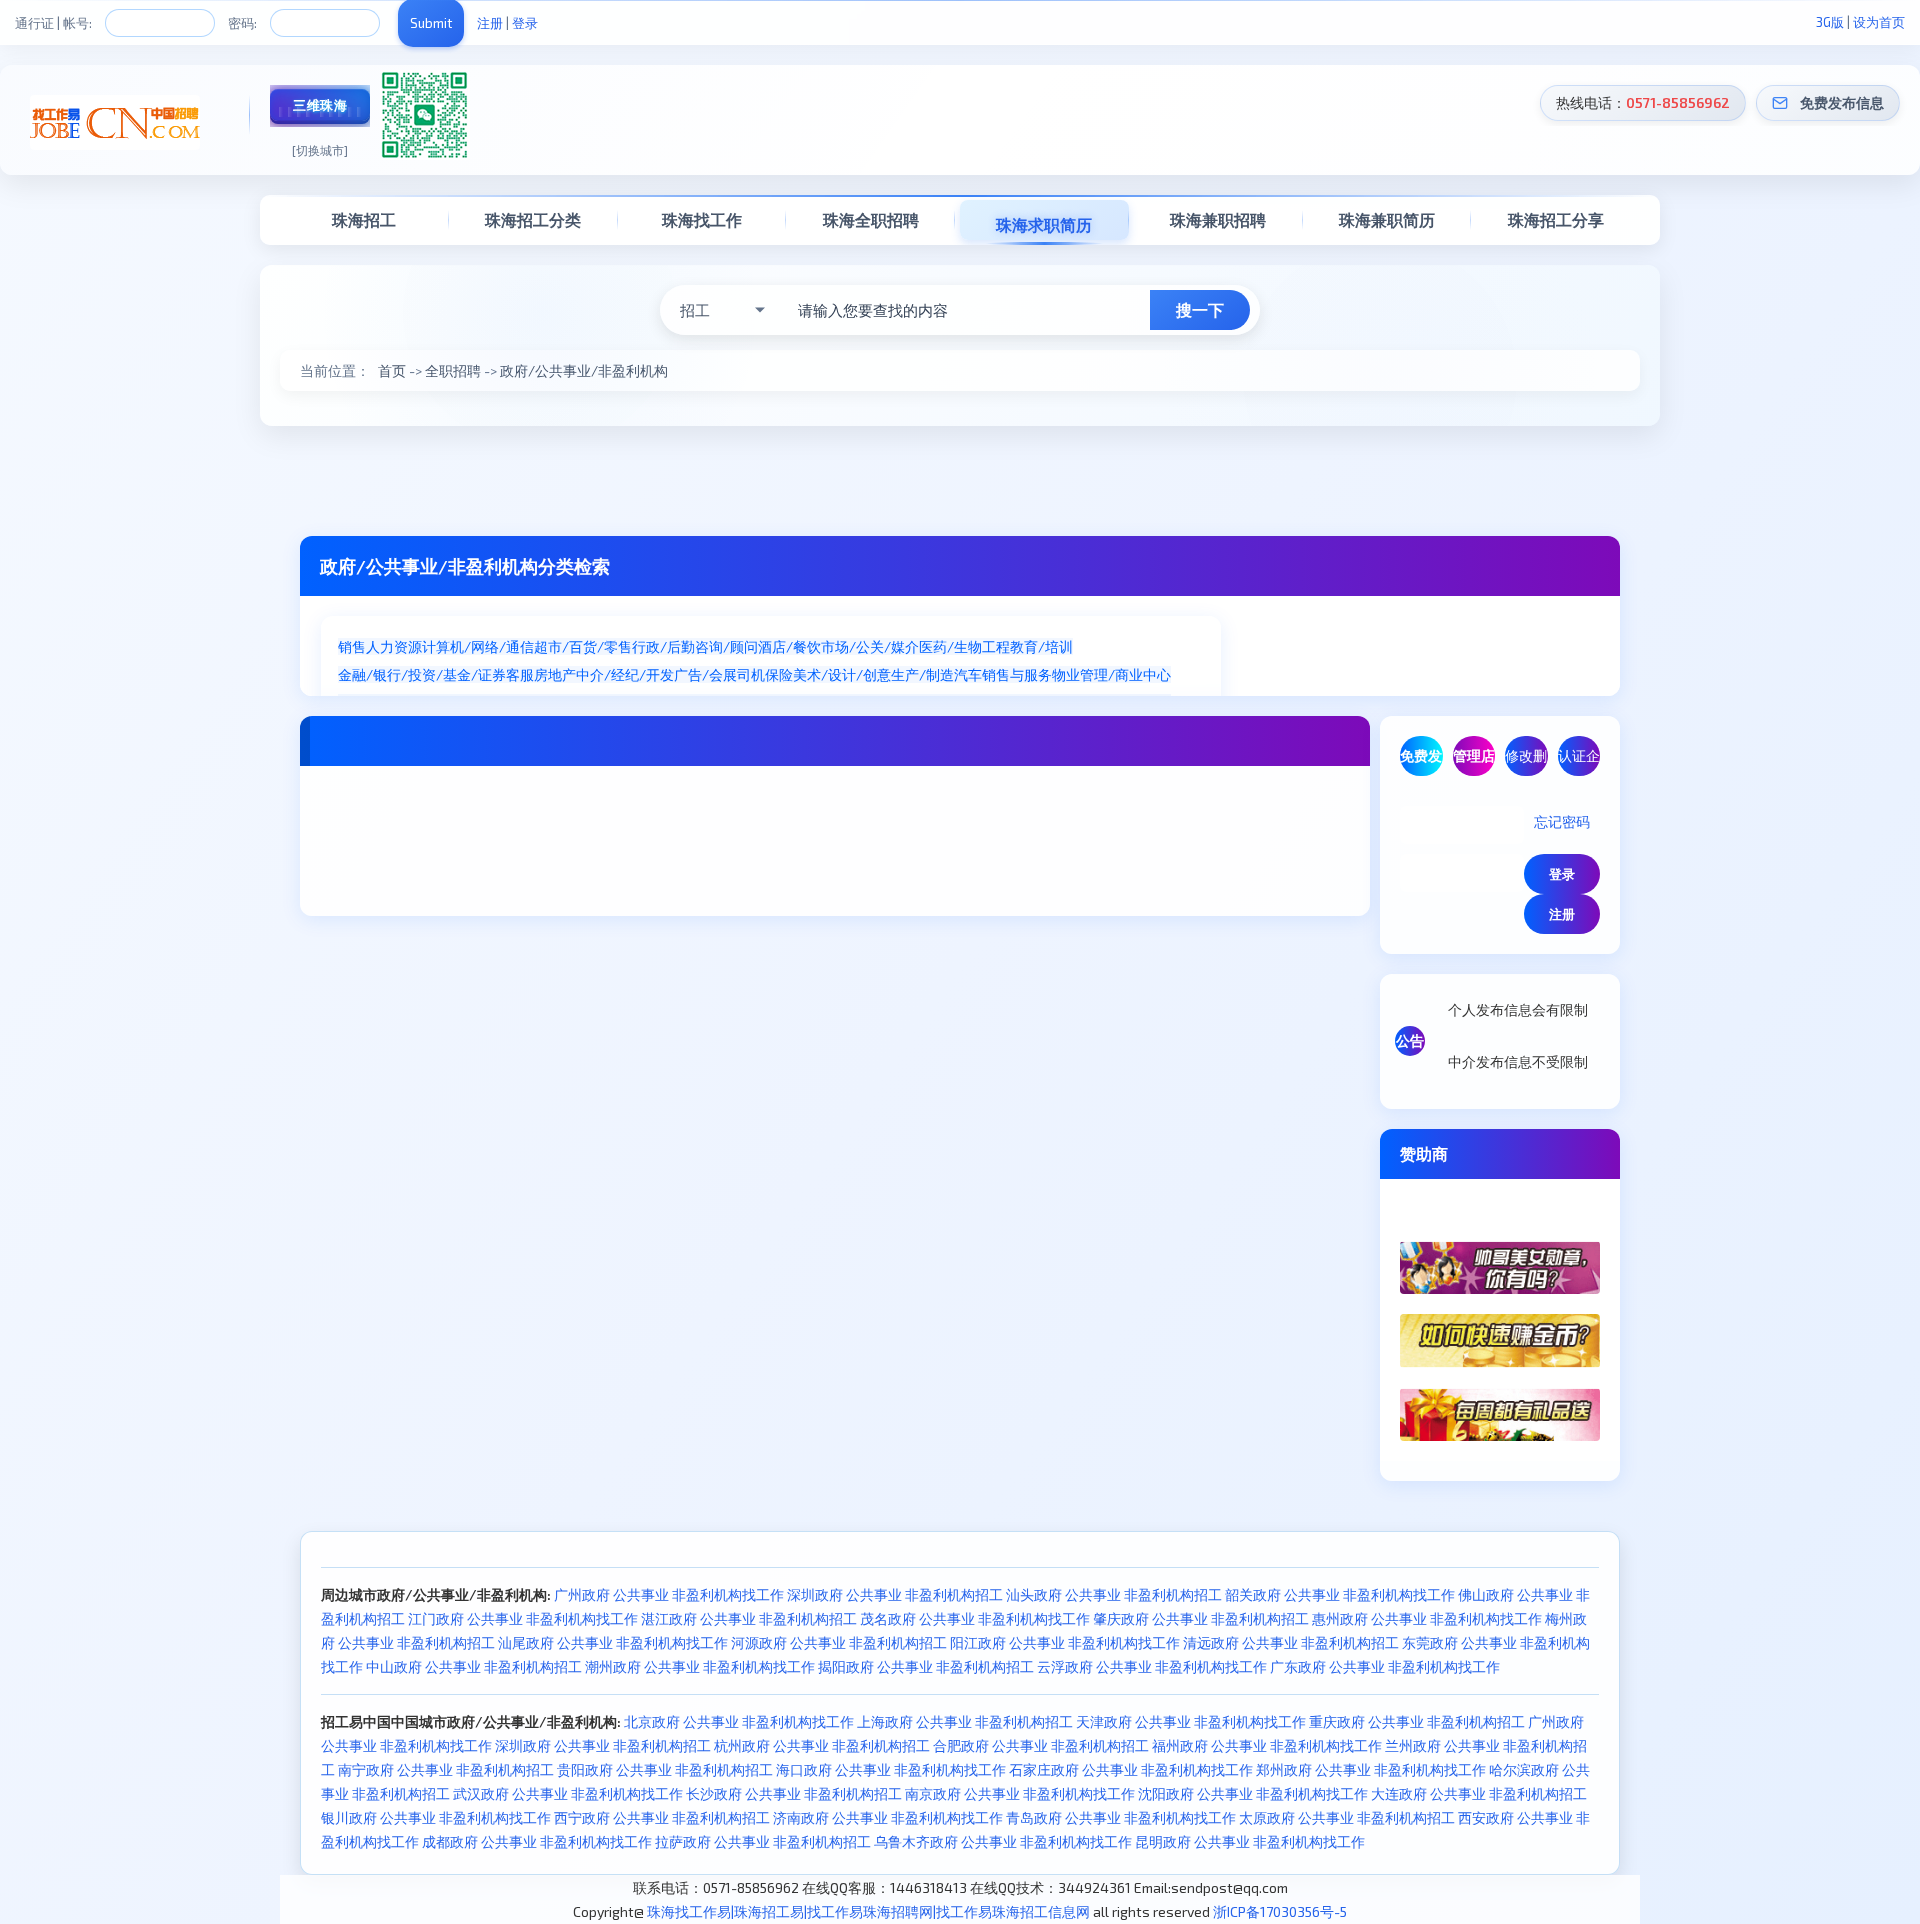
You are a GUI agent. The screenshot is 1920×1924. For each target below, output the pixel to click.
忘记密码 (1562, 821)
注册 (490, 23)
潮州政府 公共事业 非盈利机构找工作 (700, 1666)
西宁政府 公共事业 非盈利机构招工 (662, 1817)
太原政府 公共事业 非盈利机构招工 (1347, 1817)
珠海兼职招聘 (1218, 219)
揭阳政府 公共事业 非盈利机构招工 (926, 1666)
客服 (520, 674)
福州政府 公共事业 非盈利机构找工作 (1267, 1745)
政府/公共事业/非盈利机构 (584, 370)
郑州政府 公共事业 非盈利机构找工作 (1371, 1769)
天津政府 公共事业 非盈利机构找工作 (1191, 1721)
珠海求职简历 (1044, 224)
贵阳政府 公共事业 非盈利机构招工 (665, 1769)
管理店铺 (1474, 761)
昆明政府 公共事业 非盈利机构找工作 (1250, 1841)
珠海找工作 (702, 219)
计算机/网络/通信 (478, 646)
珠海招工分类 (533, 219)
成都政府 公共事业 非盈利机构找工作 (537, 1841)
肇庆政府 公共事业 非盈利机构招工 (1201, 1618)
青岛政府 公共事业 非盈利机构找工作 (1121, 1817)
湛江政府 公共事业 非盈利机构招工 (749, 1618)
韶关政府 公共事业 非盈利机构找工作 (1340, 1594)
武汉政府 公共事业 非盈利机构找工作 (568, 1793)
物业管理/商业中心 (1111, 674)
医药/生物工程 (964, 646)
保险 (779, 674)
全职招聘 (453, 370)
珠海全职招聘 (871, 219)
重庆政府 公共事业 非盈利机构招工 (1417, 1721)
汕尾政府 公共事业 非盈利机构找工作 (613, 1642)
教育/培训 (1041, 646)
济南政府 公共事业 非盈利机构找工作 (888, 1817)
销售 (352, 646)
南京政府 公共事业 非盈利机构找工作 (1020, 1793)
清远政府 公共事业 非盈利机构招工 (1291, 1642)
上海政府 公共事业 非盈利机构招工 (965, 1721)
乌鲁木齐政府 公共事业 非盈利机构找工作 (1003, 1841)
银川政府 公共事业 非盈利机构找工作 (436, 1817)
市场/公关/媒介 (870, 646)
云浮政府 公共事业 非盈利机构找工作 (1152, 1666)
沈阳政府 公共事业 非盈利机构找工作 (1253, 1793)
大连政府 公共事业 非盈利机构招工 (1479, 1793)
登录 (525, 23)
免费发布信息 (1842, 102)
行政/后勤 (663, 646)
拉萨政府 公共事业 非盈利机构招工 (763, 1841)
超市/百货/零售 (583, 646)
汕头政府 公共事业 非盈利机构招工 (1114, 1594)
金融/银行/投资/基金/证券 (422, 674)
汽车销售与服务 (1003, 674)
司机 (751, 674)
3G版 (1830, 22)
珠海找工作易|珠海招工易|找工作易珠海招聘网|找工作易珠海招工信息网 (868, 1911)
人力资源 (394, 646)
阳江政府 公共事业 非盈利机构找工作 (1065, 1642)
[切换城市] (320, 150)
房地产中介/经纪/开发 (604, 674)
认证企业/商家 (1579, 761)
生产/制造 (922, 674)
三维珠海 (320, 105)
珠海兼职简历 (1387, 219)
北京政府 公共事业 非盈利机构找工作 (739, 1721)
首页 (392, 370)
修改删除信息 (1526, 761)
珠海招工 (364, 219)
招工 (695, 310)
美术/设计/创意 (842, 674)
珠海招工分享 (1556, 219)
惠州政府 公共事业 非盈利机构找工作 (1427, 1618)
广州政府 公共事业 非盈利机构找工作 (669, 1594)
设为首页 (1879, 22)
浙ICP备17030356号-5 (1280, 1911)
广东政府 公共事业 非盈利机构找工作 (1385, 1666)
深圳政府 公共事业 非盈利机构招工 (895, 1594)
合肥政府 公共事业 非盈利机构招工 (1041, 1745)
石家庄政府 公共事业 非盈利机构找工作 (1131, 1769)
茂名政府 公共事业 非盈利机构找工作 (975, 1618)
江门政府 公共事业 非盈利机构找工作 (523, 1618)
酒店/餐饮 (789, 646)
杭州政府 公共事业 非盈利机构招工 (822, 1745)
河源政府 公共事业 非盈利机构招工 (839, 1642)
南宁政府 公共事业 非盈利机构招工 (446, 1769)
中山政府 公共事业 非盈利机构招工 (474, 1666)
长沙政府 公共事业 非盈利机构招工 (794, 1793)
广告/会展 (705, 674)
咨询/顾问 (726, 646)
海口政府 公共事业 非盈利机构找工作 (891, 1769)
